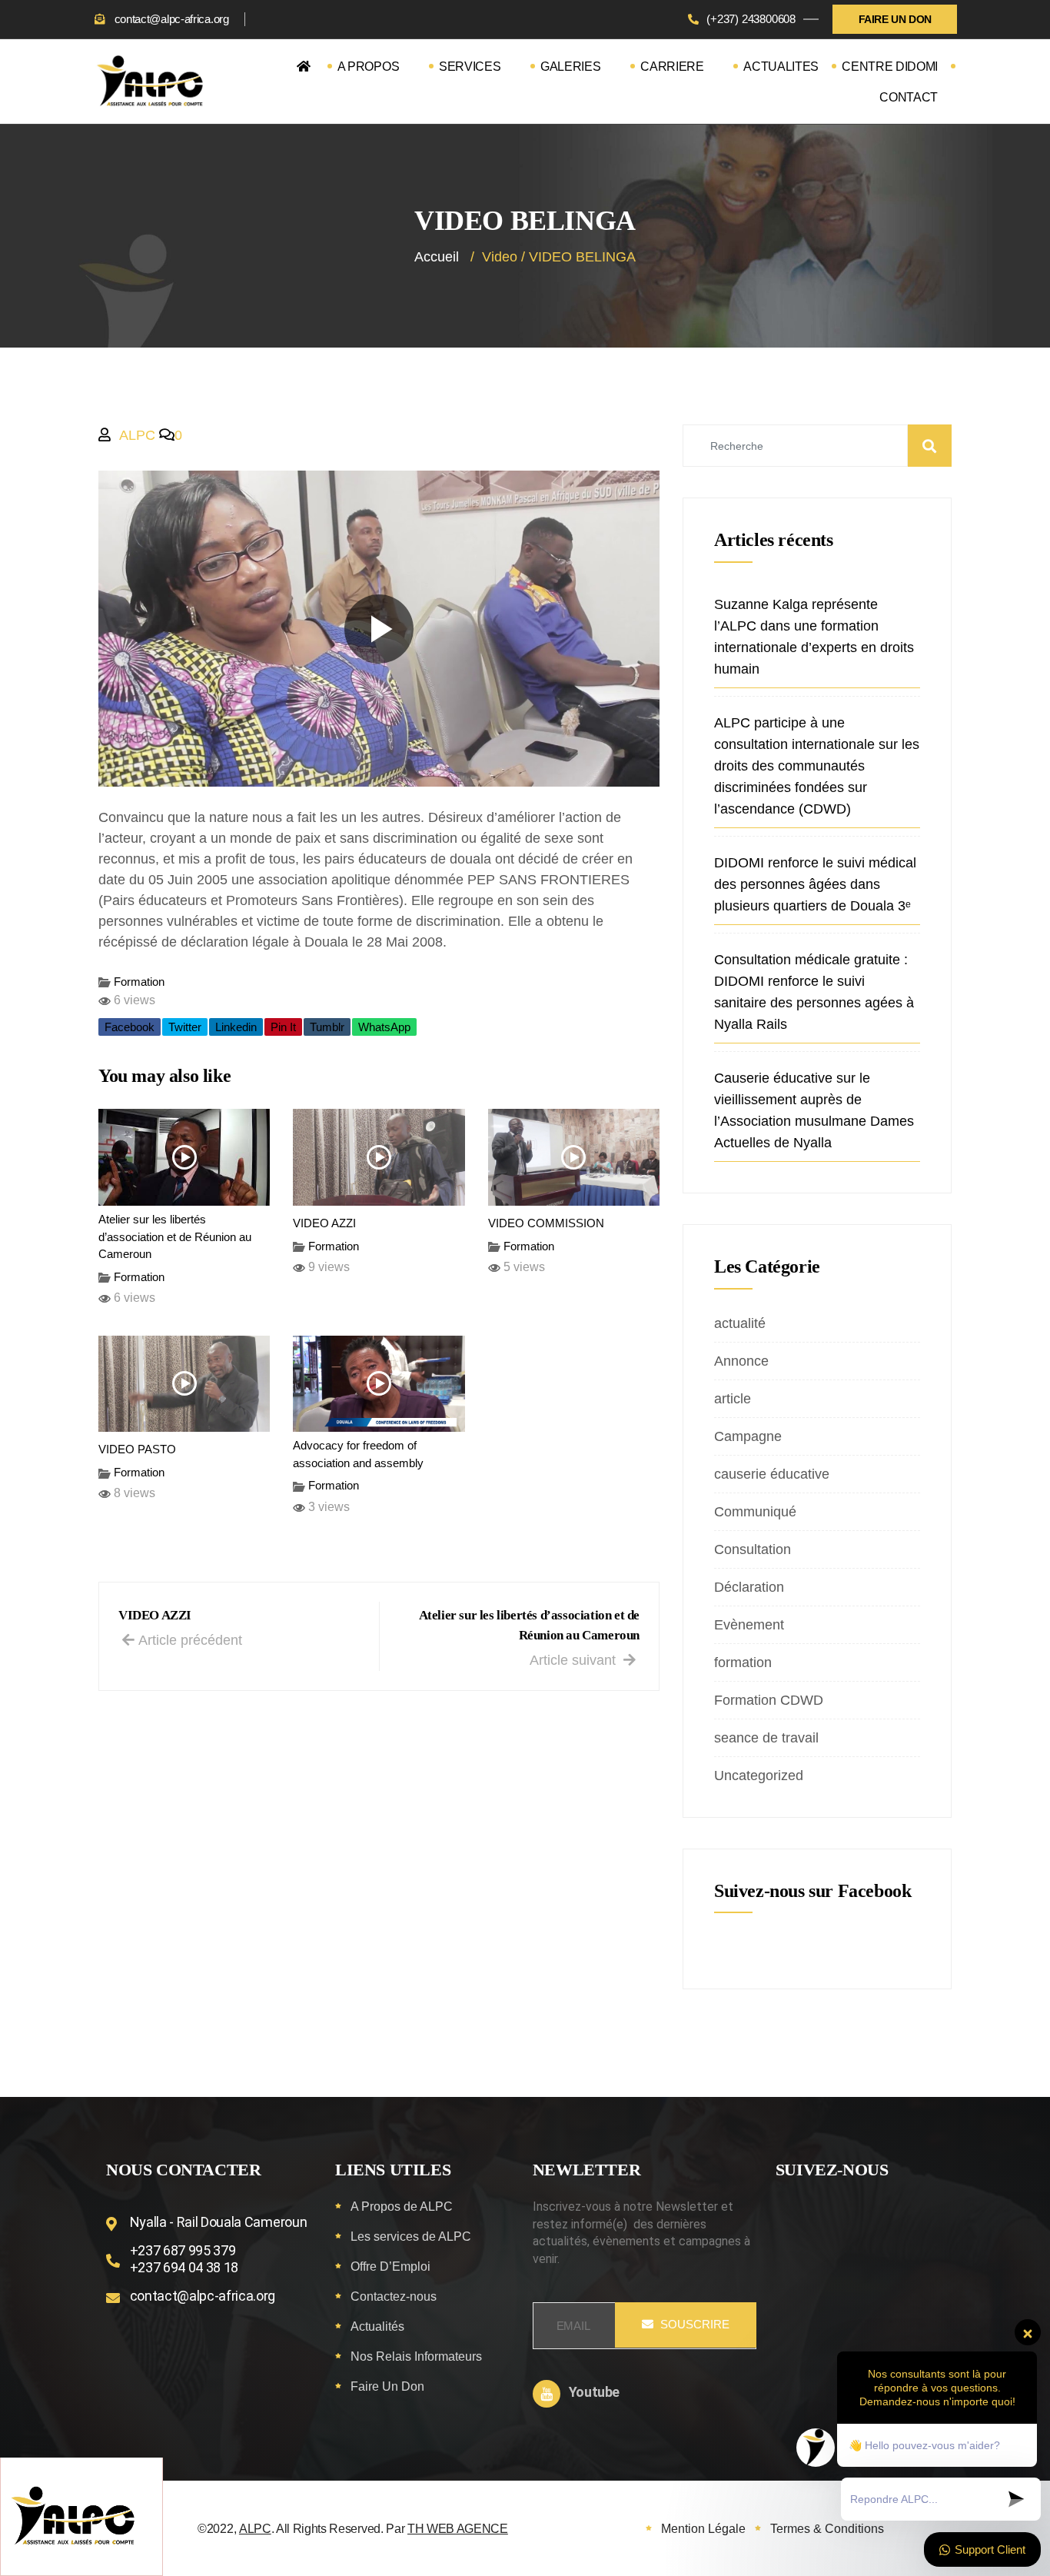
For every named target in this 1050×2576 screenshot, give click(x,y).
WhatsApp (384, 1027)
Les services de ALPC (411, 2237)
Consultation (753, 1549)
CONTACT (909, 97)
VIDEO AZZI (324, 1223)
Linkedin (236, 1027)
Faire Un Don (387, 2386)
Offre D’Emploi (390, 2266)
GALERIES (570, 67)
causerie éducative (772, 1474)
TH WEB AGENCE (458, 2529)
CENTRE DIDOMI (890, 67)
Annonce (741, 1361)
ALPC (137, 435)
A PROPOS (368, 67)
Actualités (377, 2326)
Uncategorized (759, 1776)
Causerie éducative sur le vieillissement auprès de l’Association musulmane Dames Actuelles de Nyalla (814, 1110)
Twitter (185, 1027)
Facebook (130, 1027)
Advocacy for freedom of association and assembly (358, 1454)
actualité (740, 1323)
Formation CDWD (769, 1700)
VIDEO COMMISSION (546, 1223)
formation (743, 1662)
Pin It (283, 1027)
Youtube (594, 2392)
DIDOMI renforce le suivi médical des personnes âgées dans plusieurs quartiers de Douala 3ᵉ (815, 884)
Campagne (748, 1436)
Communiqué (755, 1512)
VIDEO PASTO (137, 1449)
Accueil (437, 257)
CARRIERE (672, 67)
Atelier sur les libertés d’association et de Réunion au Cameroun (175, 1236)
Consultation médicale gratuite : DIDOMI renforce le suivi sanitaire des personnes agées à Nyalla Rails (814, 992)
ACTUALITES (781, 67)
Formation (139, 982)
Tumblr (327, 1027)
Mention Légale (703, 2529)
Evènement (749, 1625)
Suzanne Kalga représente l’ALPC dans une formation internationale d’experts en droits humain (814, 637)
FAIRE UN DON (895, 19)
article (733, 1399)
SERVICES (470, 67)
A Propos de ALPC (402, 2207)
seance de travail (766, 1738)
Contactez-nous (394, 2296)
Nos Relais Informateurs (416, 2356)
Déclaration (749, 1587)
